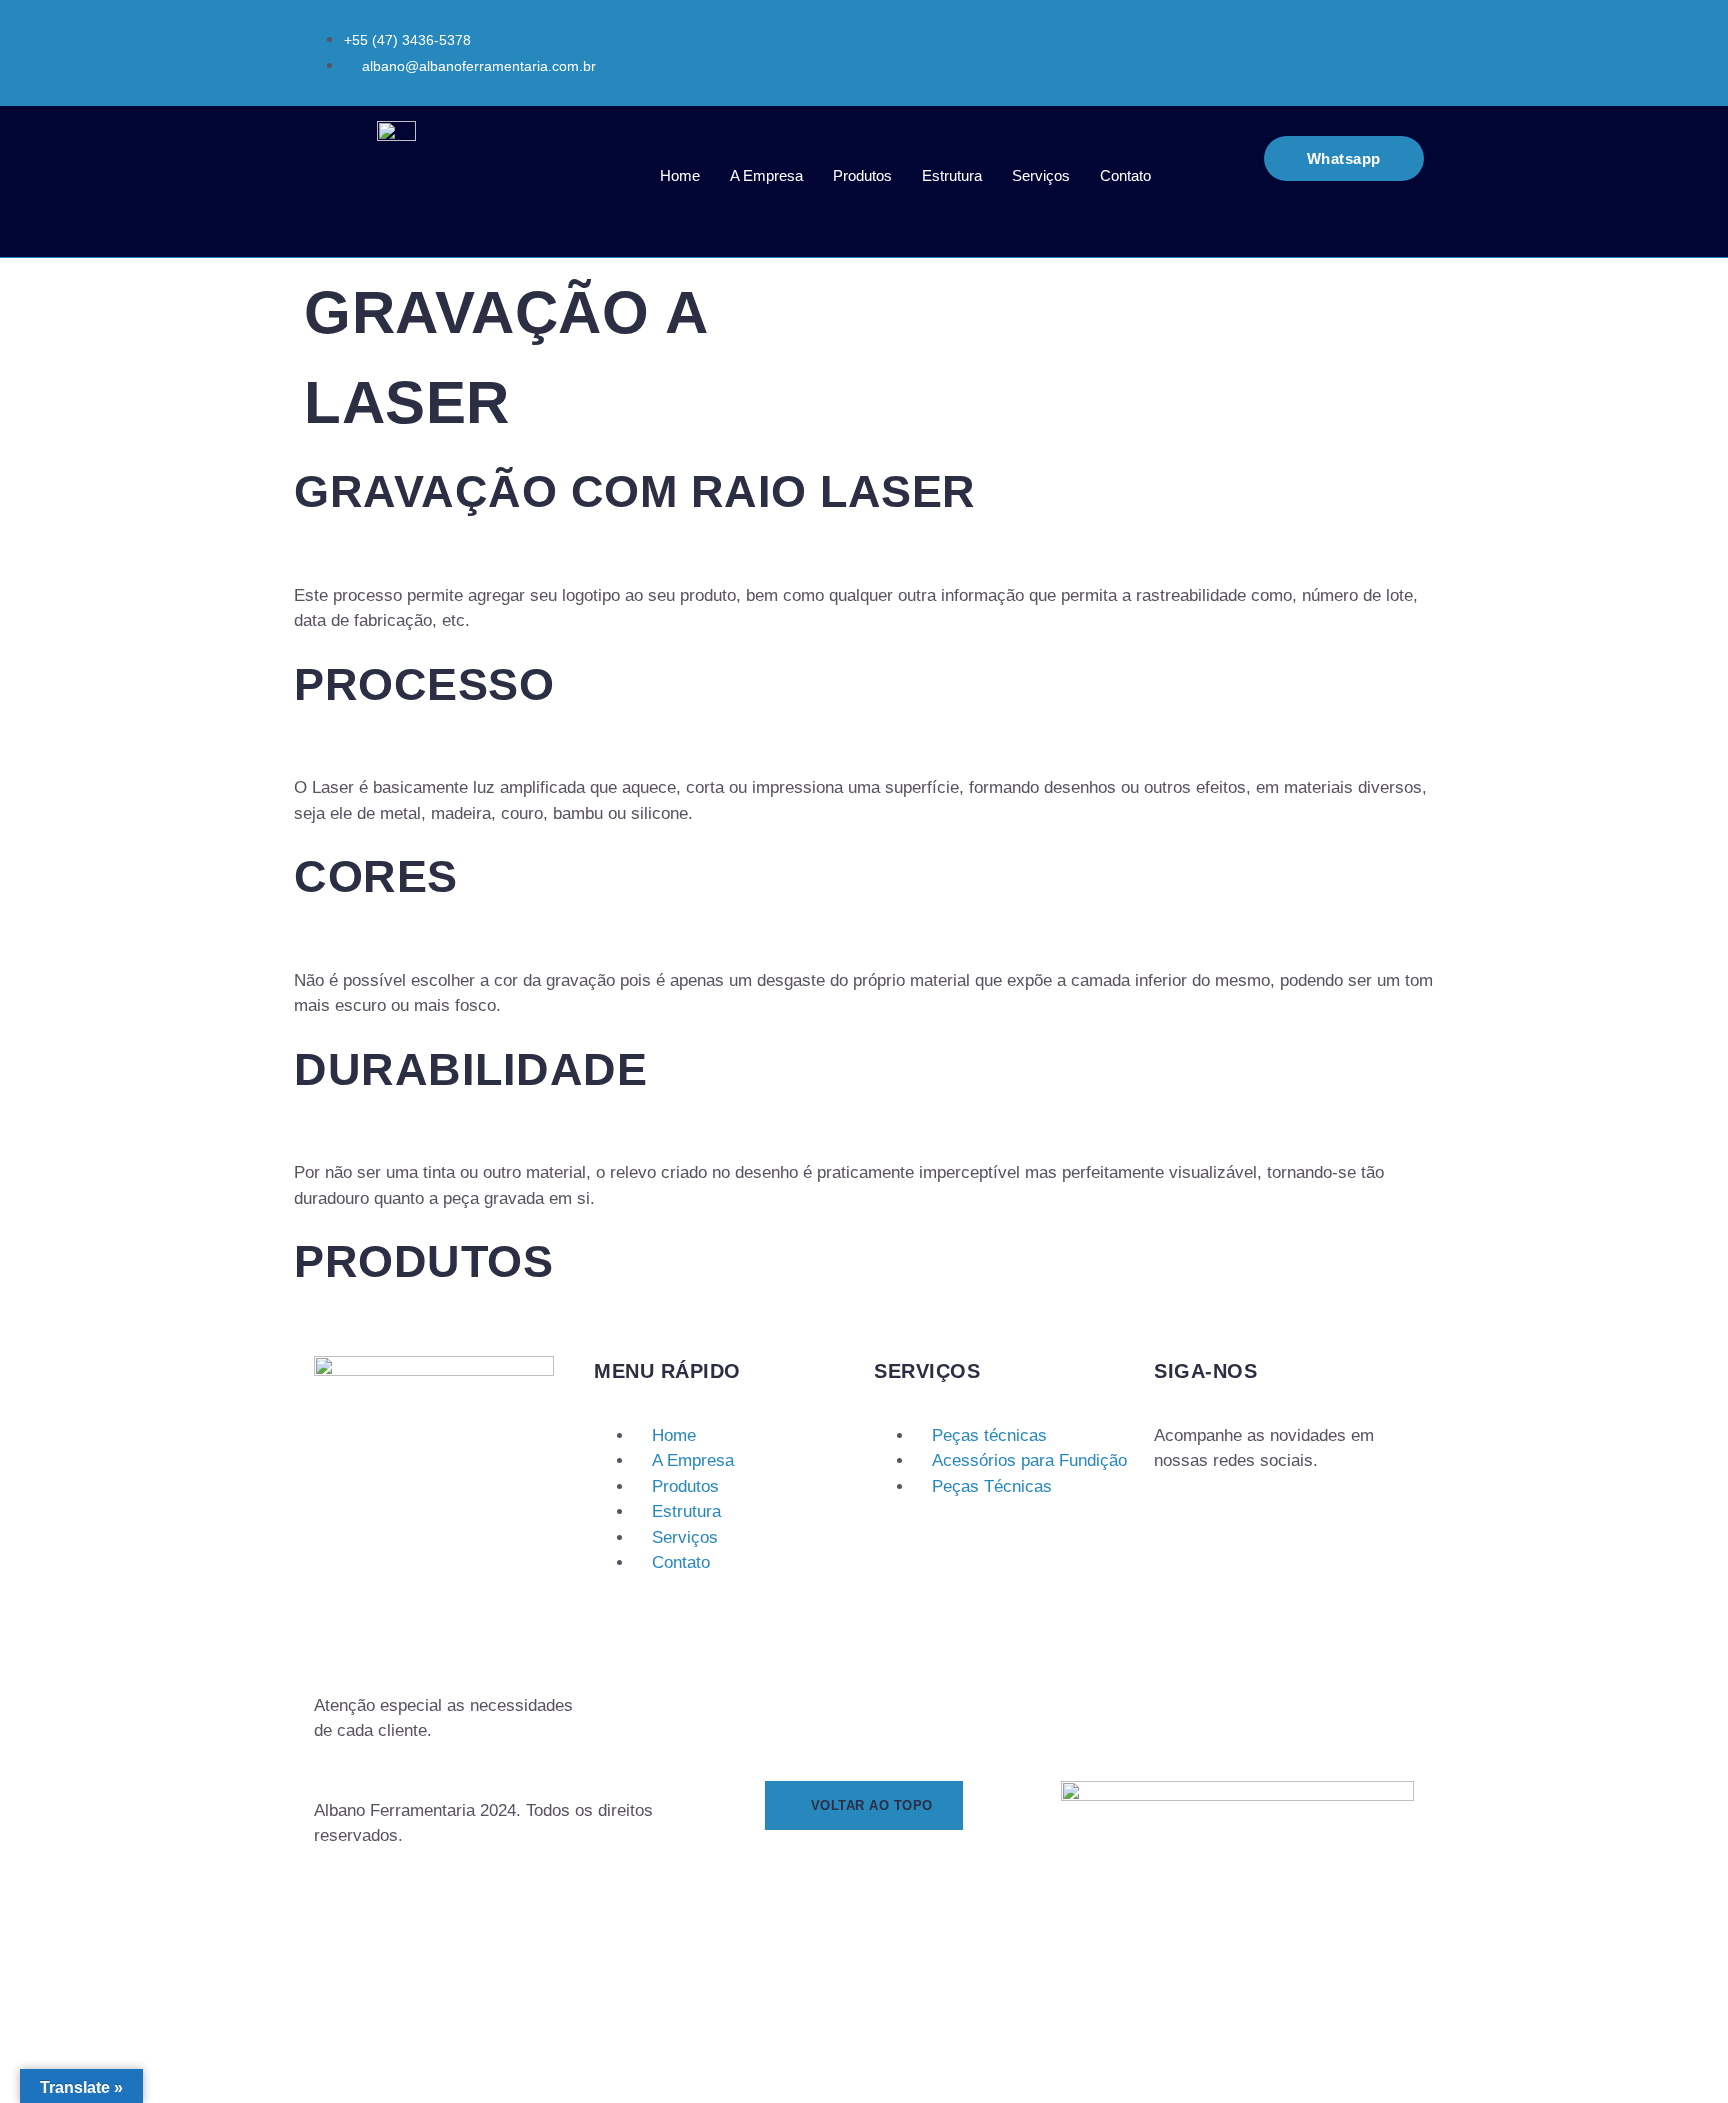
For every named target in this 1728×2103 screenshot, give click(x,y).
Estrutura (952, 175)
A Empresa (766, 175)
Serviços (1041, 175)
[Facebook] (1184, 1520)
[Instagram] (1162, 1520)
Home (680, 175)
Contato (1125, 175)
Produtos (862, 175)
